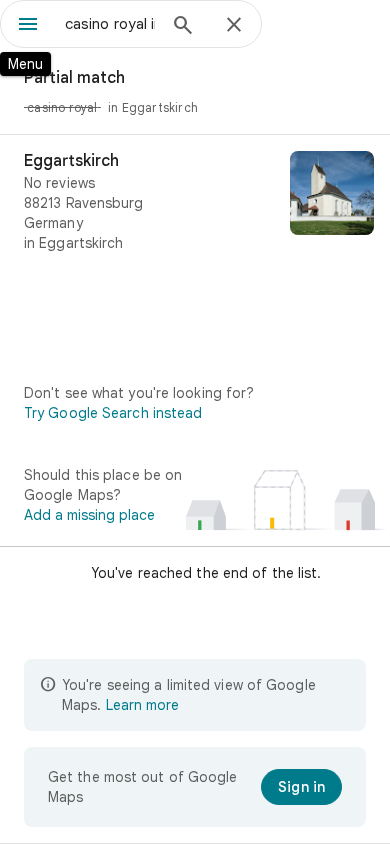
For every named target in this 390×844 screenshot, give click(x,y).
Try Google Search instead (113, 413)
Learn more (142, 705)
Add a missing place (89, 515)
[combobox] (110, 24)
